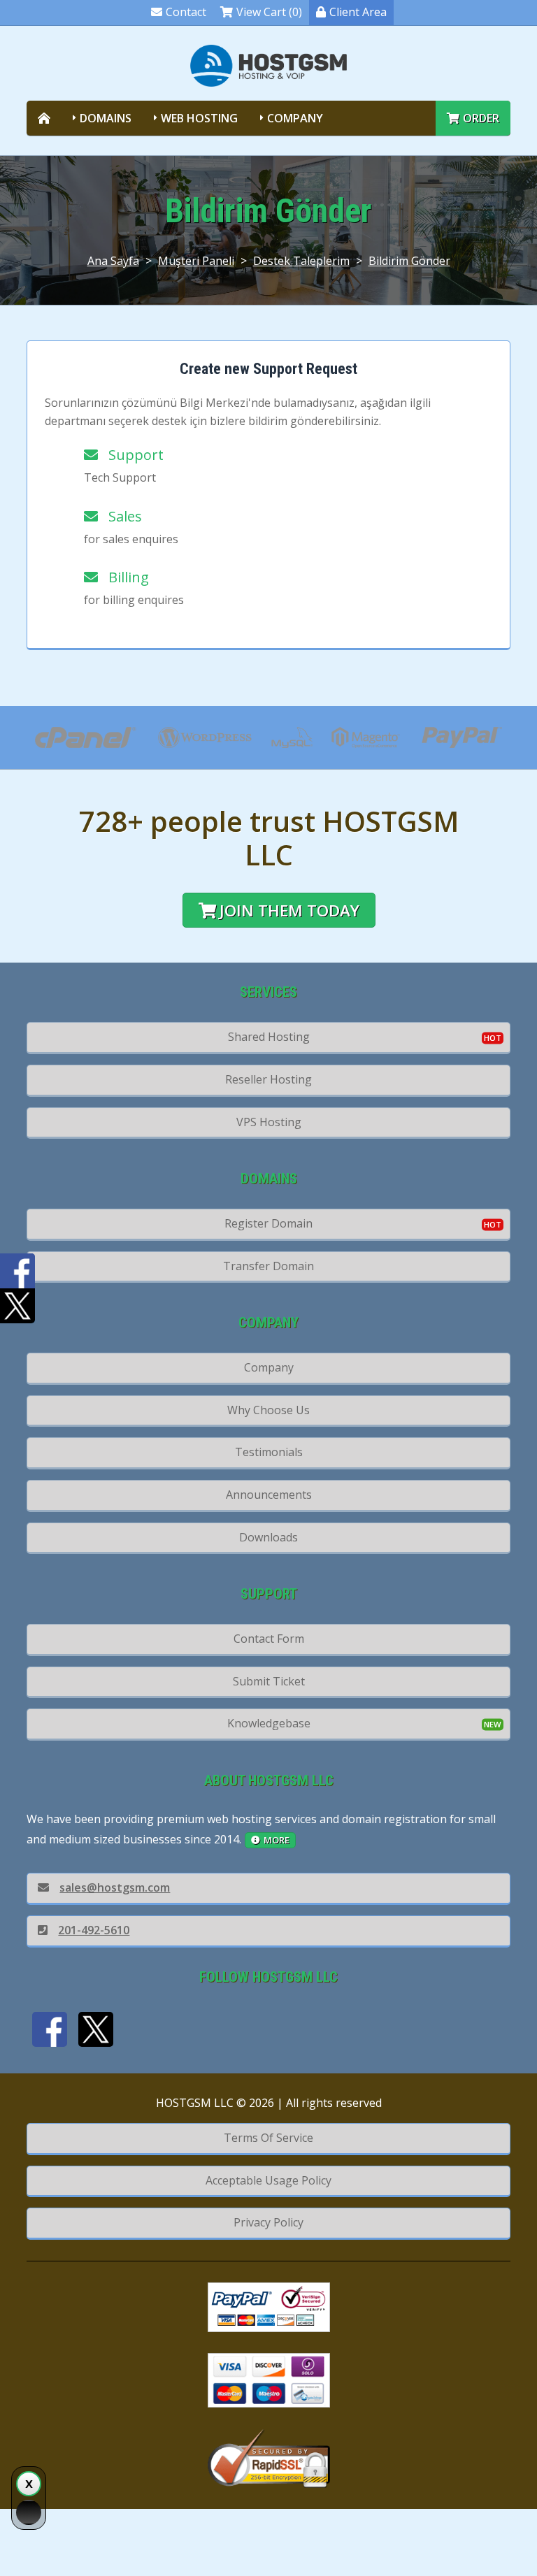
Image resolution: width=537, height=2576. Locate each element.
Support (133, 455)
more (277, 1840)
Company (295, 118)
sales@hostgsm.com (115, 1887)
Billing (125, 577)
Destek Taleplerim (301, 261)
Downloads (268, 1537)
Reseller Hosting (268, 1079)
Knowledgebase (269, 1723)
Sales (122, 516)
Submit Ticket (269, 1681)
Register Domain (268, 1223)
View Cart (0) (269, 12)
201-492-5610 (94, 1930)
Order (481, 118)
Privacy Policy (268, 2222)
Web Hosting (199, 118)
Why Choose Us (268, 1410)
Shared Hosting (269, 1037)
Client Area (358, 12)
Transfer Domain (268, 1266)
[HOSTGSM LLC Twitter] (96, 2029)
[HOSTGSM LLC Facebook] (50, 2029)
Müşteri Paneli (196, 261)
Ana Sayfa (113, 261)
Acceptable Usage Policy (268, 2180)
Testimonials (269, 1452)
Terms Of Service (268, 2138)
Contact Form (269, 1639)
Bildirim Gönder (409, 261)
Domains (106, 118)
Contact (186, 12)
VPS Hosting (269, 1122)
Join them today (289, 911)
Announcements (269, 1495)
